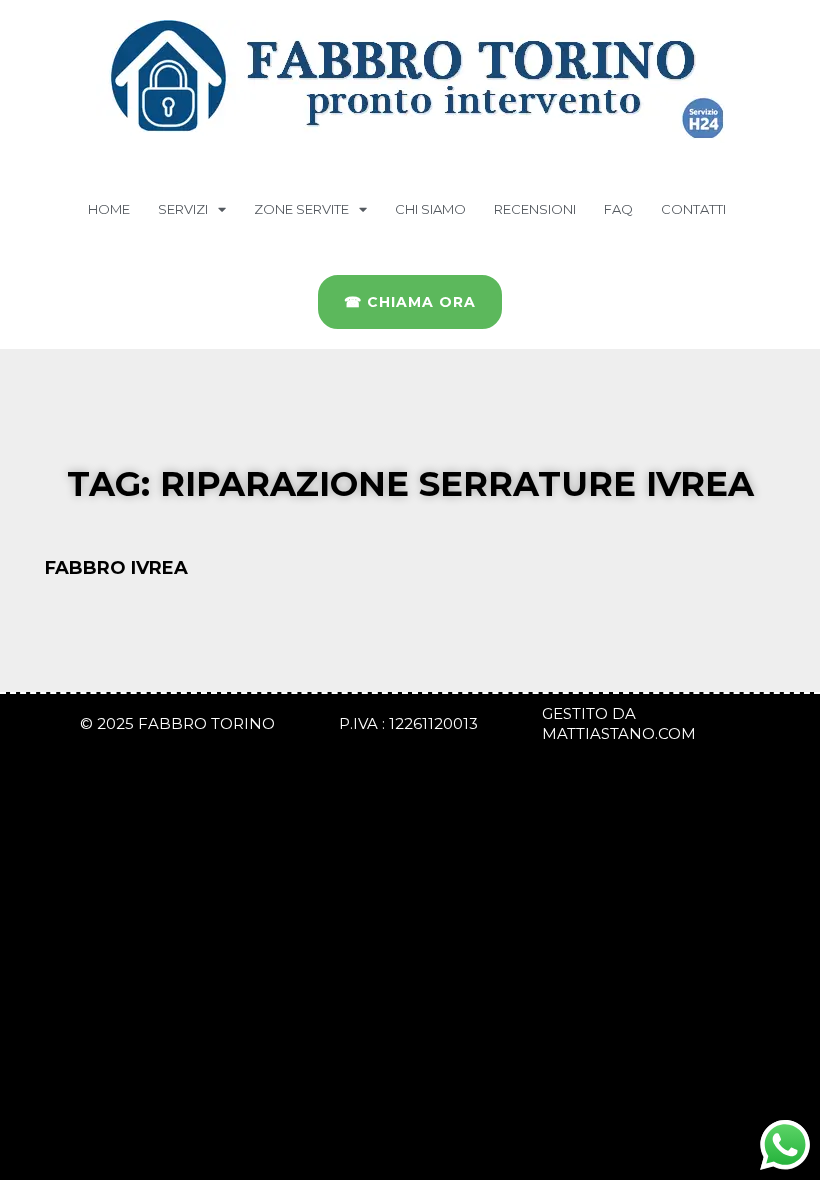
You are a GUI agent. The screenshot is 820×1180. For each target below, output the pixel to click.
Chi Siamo (430, 209)
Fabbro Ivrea (116, 568)
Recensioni (535, 209)
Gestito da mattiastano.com (619, 723)
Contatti (693, 209)
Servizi (183, 209)
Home (109, 209)
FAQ (618, 209)
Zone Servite (301, 209)
